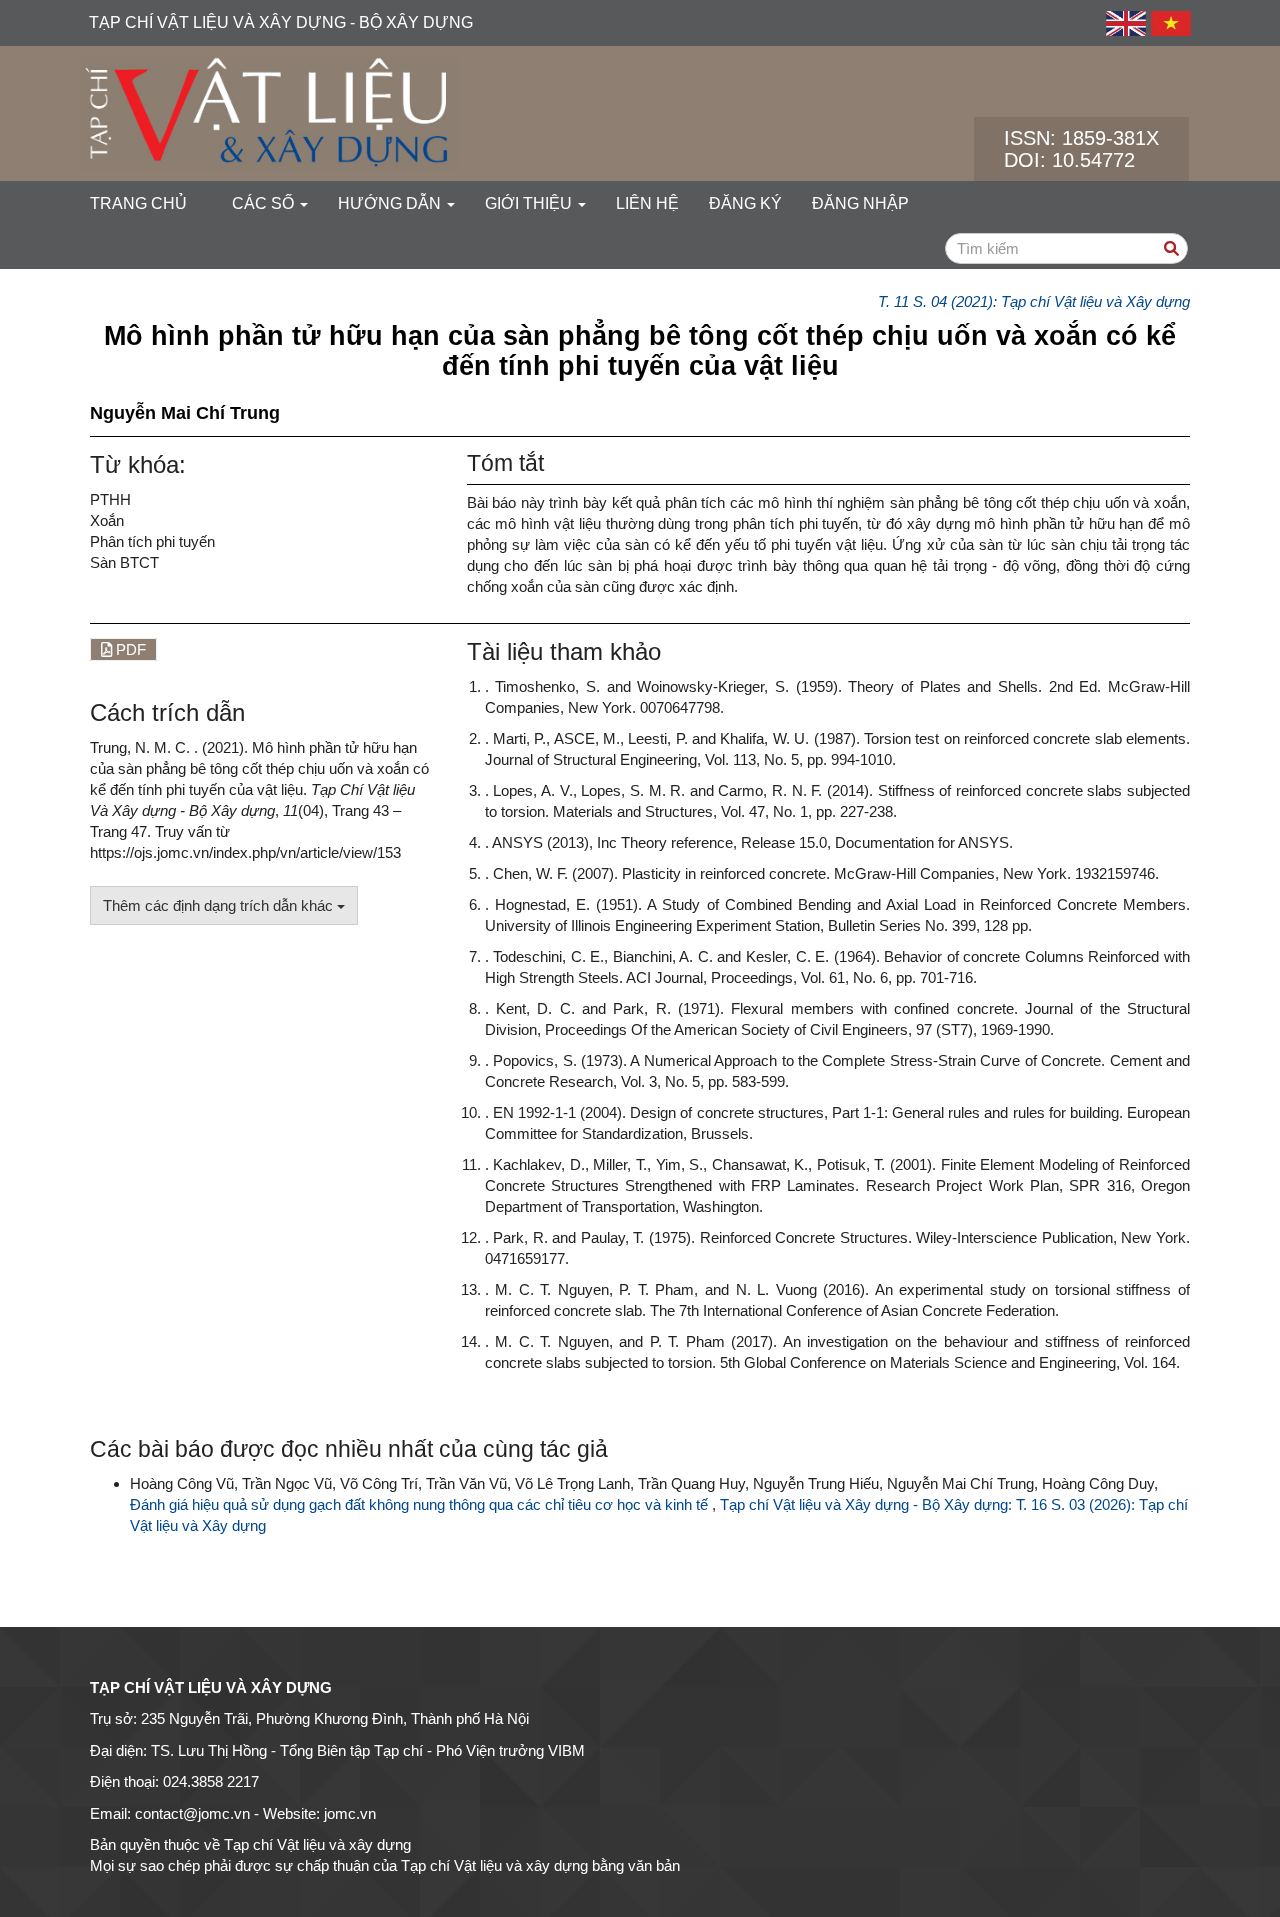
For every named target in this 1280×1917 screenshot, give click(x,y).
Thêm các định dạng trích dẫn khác (220, 905)
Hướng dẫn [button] (391, 203)
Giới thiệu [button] (530, 203)
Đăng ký (745, 203)
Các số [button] (265, 203)
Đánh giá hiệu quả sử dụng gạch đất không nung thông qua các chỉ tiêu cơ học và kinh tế (421, 1504)
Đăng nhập (860, 203)
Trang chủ (138, 203)
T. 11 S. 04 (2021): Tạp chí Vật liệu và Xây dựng (1034, 301)
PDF (129, 649)
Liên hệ (647, 203)
